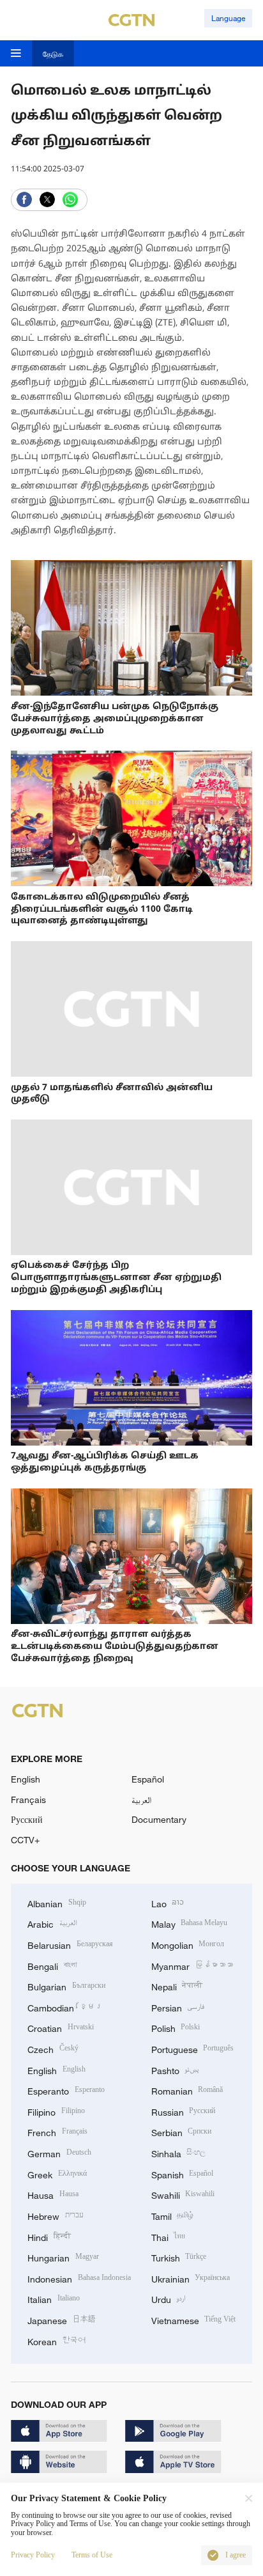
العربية (141, 1799)
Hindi (49, 2236)
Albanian (57, 1902)
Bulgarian (66, 1986)
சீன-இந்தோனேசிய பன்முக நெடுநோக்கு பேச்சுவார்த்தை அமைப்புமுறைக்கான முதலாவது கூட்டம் (115, 719)
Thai (169, 2236)
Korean (56, 2340)
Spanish (183, 2174)
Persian (178, 2007)
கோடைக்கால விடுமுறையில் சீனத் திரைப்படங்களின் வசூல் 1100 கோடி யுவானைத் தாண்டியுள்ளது (102, 909)
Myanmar (192, 1965)
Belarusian (70, 1944)
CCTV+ (25, 1840)
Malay (190, 1923)
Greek (57, 2174)
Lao (168, 1902)
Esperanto (66, 2090)
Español (148, 1779)
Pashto (176, 2069)
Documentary (159, 1819)
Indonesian (79, 2278)
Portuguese (193, 2048)
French (57, 2131)
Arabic (52, 1923)
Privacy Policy (33, 2555)
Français (28, 1799)
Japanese (62, 2319)
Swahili (183, 2194)
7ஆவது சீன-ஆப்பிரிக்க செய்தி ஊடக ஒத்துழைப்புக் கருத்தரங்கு (105, 1462)
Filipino (56, 2111)
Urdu (169, 2298)
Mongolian (188, 1944)
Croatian (61, 2027)
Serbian (182, 2131)
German (59, 2152)
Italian (54, 2298)
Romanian (187, 2090)
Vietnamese (194, 2319)
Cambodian (65, 2007)
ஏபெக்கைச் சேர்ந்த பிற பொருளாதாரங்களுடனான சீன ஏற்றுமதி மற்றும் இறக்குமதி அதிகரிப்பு (116, 1278)
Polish (176, 2027)
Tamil (173, 2215)
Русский (27, 1819)
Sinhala (179, 2152)
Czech (53, 2048)
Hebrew (56, 2215)
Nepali (177, 1986)
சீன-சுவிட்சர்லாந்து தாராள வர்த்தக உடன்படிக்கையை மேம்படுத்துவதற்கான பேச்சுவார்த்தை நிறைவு (115, 1647)
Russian (184, 2111)
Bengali (52, 1965)
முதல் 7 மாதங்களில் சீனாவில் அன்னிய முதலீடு (112, 1094)
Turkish (179, 2257)
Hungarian (63, 2257)
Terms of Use (92, 2555)
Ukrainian (191, 2278)
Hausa (53, 2194)
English (26, 1779)
